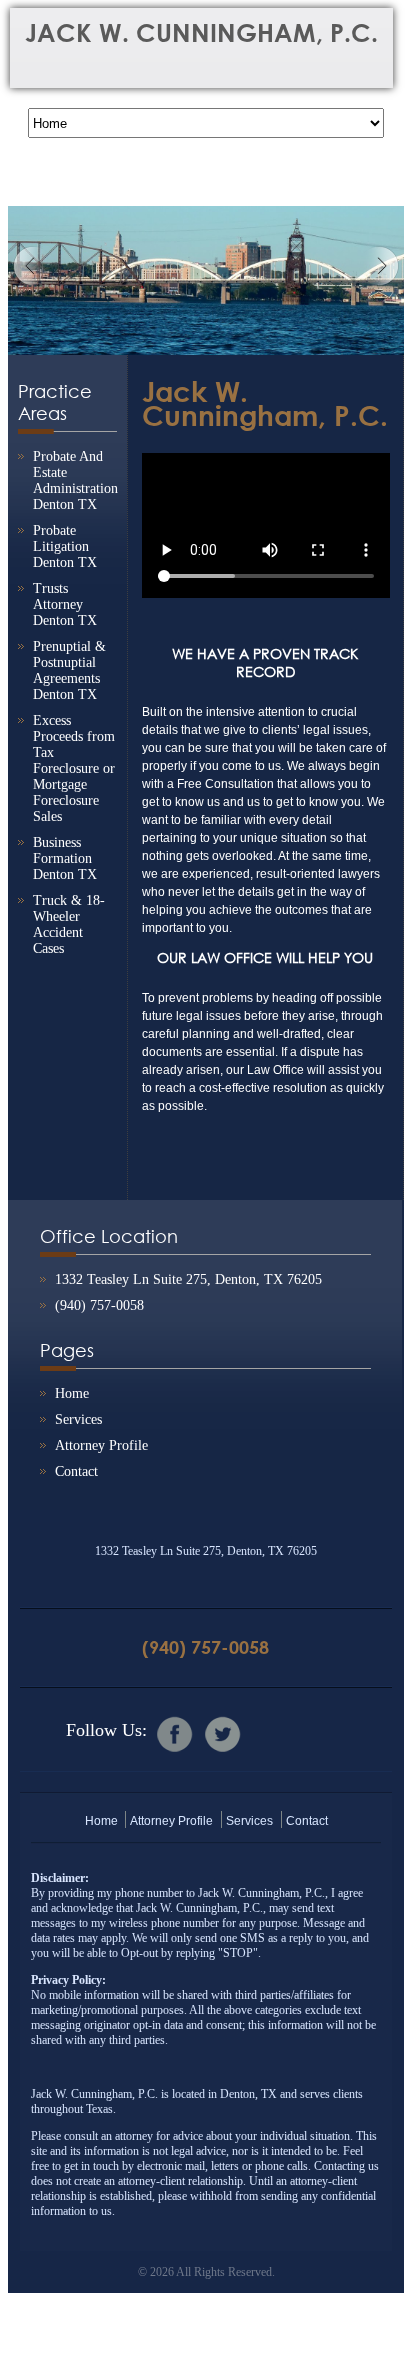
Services (78, 1419)
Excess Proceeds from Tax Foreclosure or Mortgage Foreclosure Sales (74, 768)
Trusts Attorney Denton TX (65, 604)
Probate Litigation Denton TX (65, 546)
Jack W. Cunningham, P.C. (201, 32)
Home (72, 1393)
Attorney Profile (101, 1445)
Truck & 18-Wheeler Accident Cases (69, 924)
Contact (76, 1471)
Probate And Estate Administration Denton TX (75, 480)
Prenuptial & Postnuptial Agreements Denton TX (69, 670)
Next (379, 266)
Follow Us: (106, 1730)
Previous (33, 266)
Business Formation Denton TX (65, 858)
